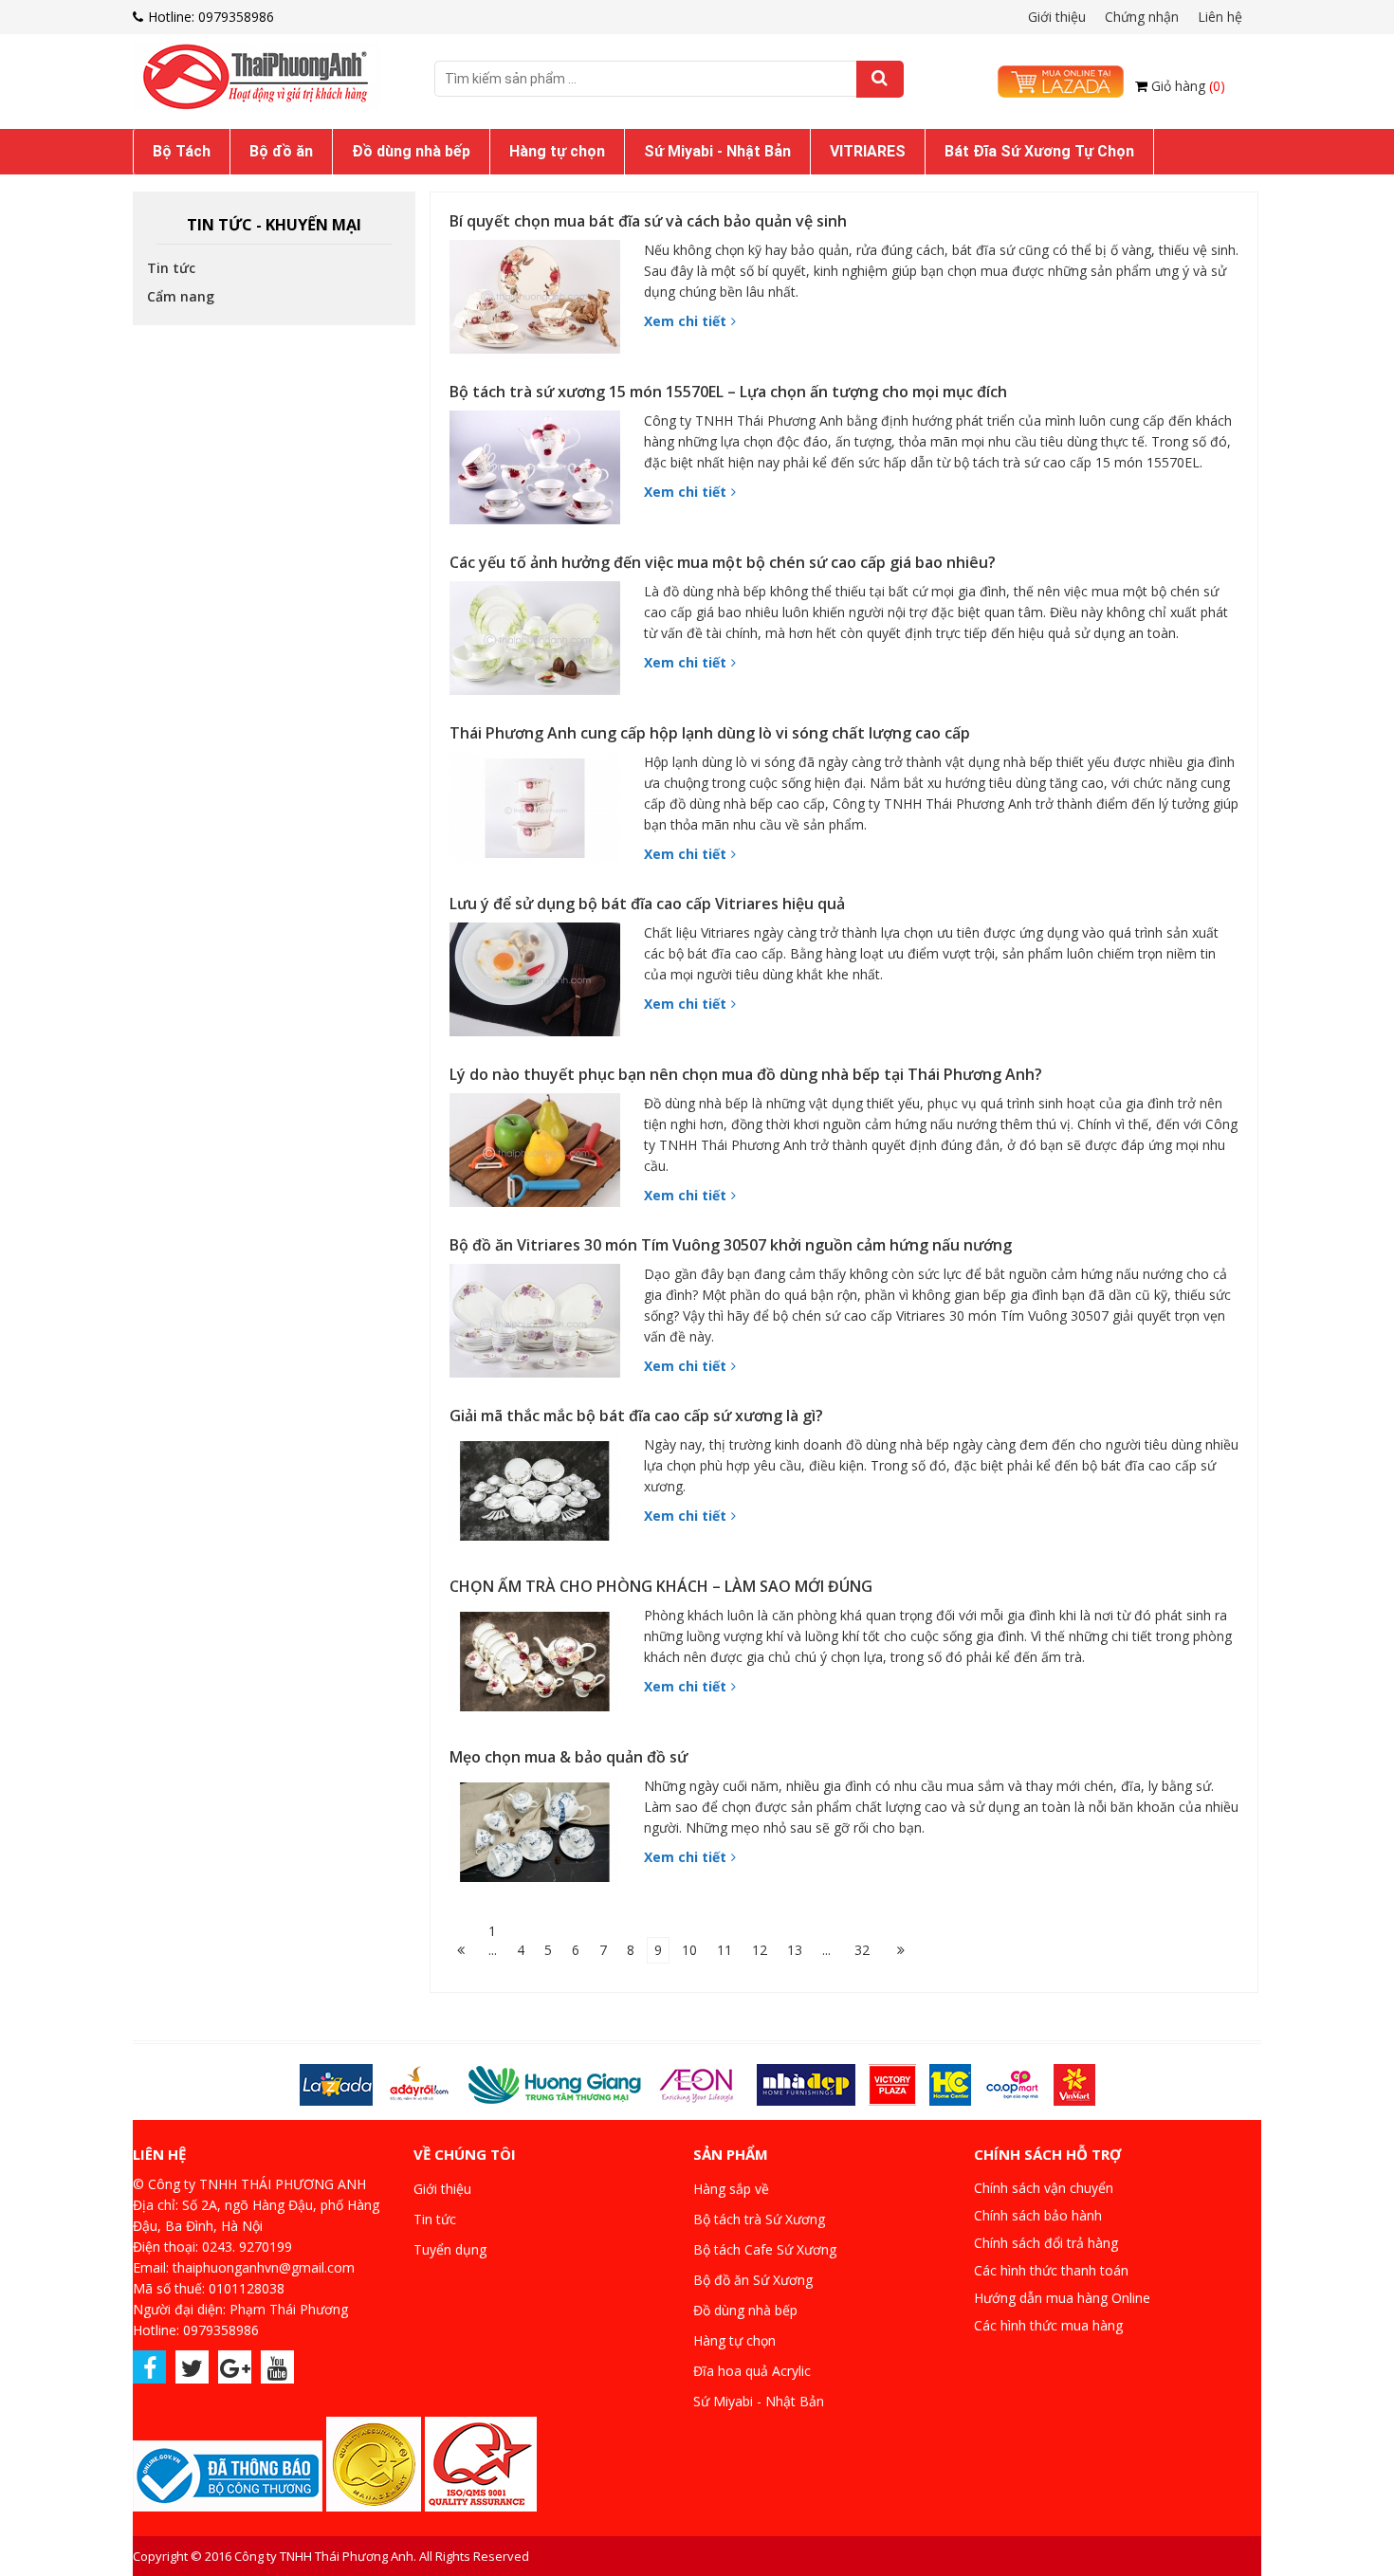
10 (689, 1950)
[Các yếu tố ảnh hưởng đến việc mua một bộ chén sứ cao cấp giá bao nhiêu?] (540, 643)
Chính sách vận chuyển (1044, 2188)
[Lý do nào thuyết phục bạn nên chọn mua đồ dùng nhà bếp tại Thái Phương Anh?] (540, 1155)
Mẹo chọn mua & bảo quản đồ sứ (569, 1757)
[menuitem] (182, 152)
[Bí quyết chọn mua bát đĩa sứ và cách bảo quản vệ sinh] (540, 301)
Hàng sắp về (731, 2189)
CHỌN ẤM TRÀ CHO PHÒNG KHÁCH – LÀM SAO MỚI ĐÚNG (661, 1586)
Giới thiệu (1057, 17)
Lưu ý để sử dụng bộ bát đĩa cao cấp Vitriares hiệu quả (647, 904)
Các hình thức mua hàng (1048, 2325)
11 (725, 1950)
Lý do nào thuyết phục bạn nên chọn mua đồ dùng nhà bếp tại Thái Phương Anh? (746, 1074)
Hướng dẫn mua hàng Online (1062, 2298)
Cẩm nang (181, 296)
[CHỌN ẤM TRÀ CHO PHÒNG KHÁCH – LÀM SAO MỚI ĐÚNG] (540, 1667)
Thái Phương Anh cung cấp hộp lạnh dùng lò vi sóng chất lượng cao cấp (710, 733)
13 (795, 1950)
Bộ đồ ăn (281, 151)
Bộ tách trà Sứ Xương (759, 2219)
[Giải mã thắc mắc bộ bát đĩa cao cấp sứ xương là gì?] (540, 1496)
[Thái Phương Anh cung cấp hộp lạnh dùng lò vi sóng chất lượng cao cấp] (540, 813)
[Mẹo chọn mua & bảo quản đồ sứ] (540, 1837)
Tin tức (171, 268)
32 (862, 1950)
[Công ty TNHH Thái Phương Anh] (266, 77)
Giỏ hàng (1188, 86)
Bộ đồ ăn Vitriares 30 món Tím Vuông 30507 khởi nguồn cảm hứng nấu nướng (731, 1245)
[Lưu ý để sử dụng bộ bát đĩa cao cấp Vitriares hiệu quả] (540, 984)
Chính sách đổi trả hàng (1046, 2243)
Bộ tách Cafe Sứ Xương (765, 2249)
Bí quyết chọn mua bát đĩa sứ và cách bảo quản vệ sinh (648, 221)
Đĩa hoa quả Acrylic (752, 2371)
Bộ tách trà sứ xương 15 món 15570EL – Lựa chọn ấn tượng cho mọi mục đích (728, 392)
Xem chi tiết (685, 321)
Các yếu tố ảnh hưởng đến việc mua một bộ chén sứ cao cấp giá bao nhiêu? (723, 562)
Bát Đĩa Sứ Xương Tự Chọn (1039, 151)
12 (760, 1950)
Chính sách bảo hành (1038, 2215)
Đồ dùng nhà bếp (411, 151)
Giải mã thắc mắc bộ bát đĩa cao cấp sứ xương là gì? (636, 1416)
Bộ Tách (182, 151)
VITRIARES (868, 151)
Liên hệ (1220, 17)
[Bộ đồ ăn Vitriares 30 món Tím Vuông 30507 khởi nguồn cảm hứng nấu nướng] (540, 1325)
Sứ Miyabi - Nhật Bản (717, 151)
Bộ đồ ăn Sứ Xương (753, 2280)
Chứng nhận (1142, 17)
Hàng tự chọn (557, 151)
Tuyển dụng (450, 2249)
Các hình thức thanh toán (1051, 2270)
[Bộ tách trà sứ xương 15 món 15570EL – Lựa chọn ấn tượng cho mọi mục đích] (540, 472)
